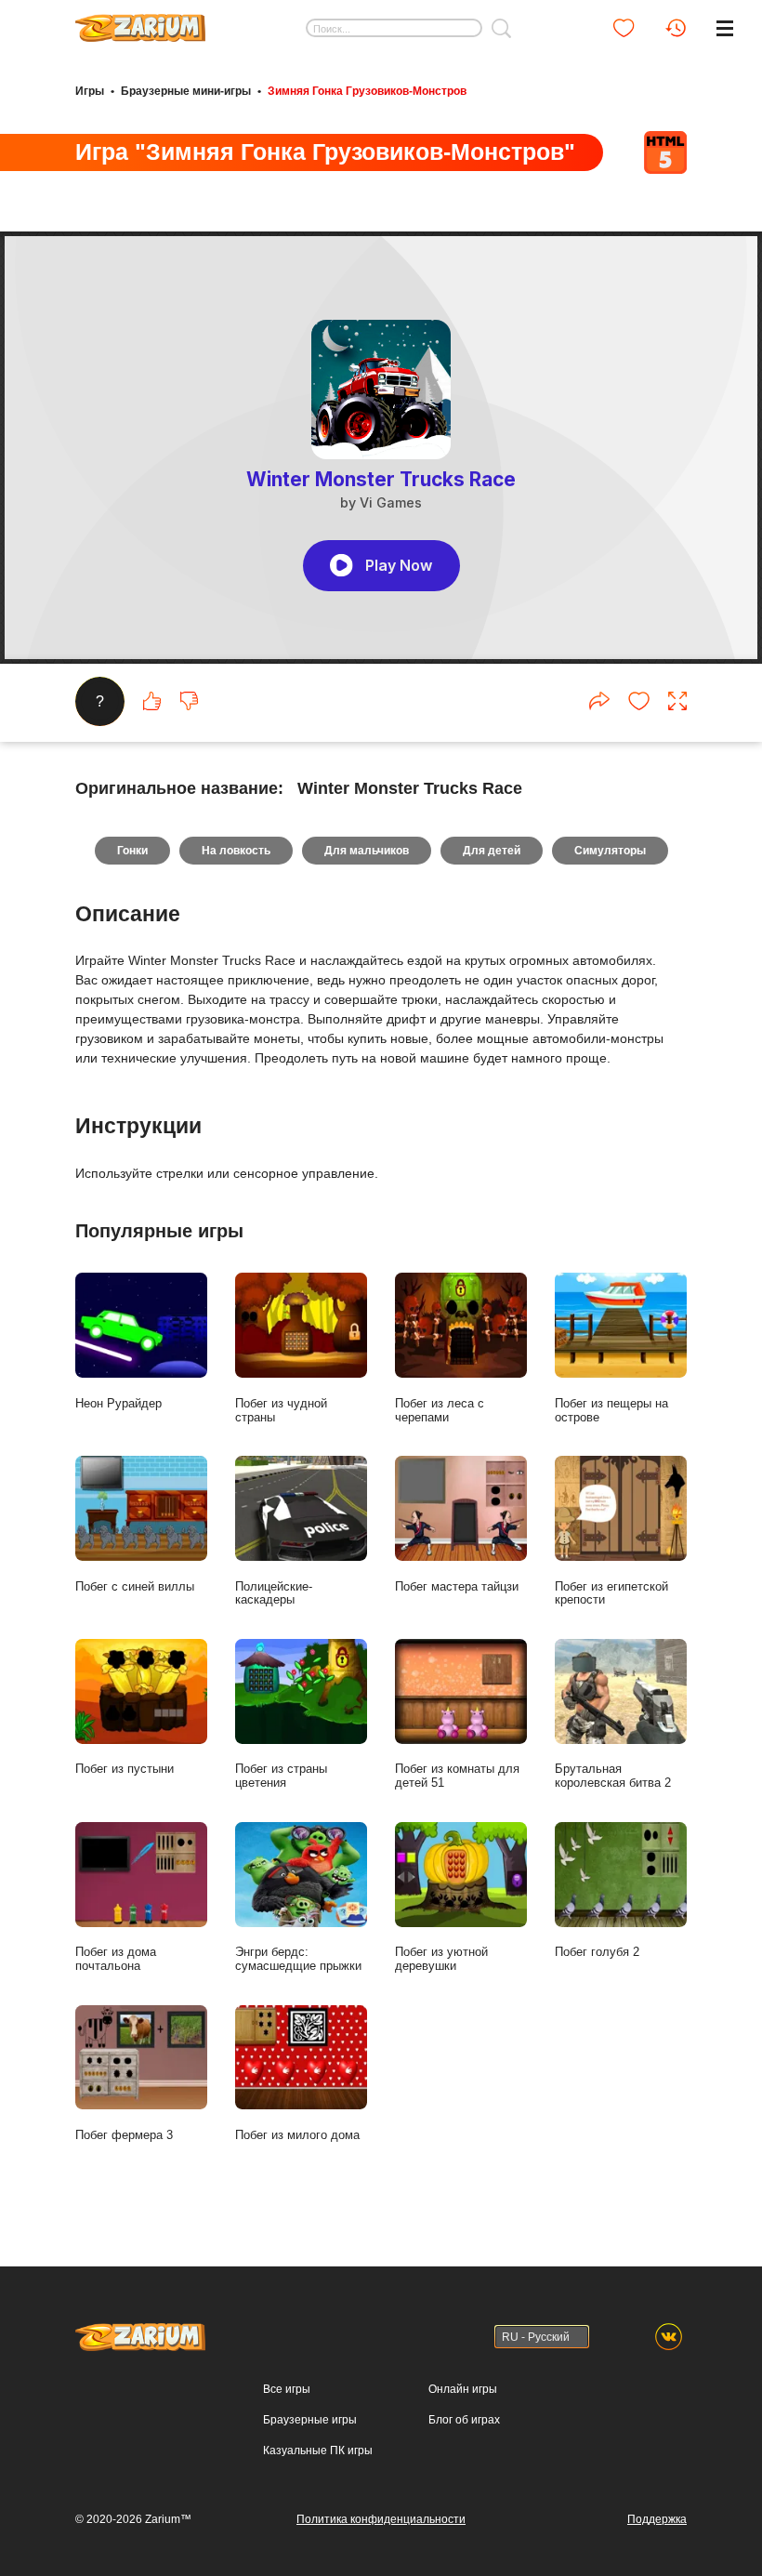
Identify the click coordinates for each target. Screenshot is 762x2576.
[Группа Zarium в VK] (669, 2337)
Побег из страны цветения (281, 1776)
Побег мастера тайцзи (457, 1586)
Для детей (492, 851)
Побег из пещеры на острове (611, 1410)
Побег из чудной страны (281, 1410)
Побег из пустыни (125, 1769)
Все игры (287, 2389)
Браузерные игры (310, 2420)
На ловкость (236, 851)
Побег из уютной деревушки (441, 1959)
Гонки (132, 851)
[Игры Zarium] (140, 21)
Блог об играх (464, 2420)
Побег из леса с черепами (440, 1410)
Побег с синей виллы (135, 1586)
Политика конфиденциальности (381, 2519)
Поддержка (657, 2519)
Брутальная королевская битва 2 (613, 1776)
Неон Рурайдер (118, 1403)
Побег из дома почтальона (116, 1959)
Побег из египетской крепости (611, 1593)
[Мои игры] (624, 28)
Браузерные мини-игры (186, 91)
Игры (90, 91)
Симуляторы (610, 851)
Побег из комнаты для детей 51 (457, 1776)
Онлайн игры (463, 2389)
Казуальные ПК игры (318, 2451)
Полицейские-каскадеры (274, 1593)
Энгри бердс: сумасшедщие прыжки (298, 1959)
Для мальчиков (367, 851)
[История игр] (676, 28)
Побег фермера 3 (124, 2135)
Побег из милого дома (297, 2135)
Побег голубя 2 (597, 1952)
